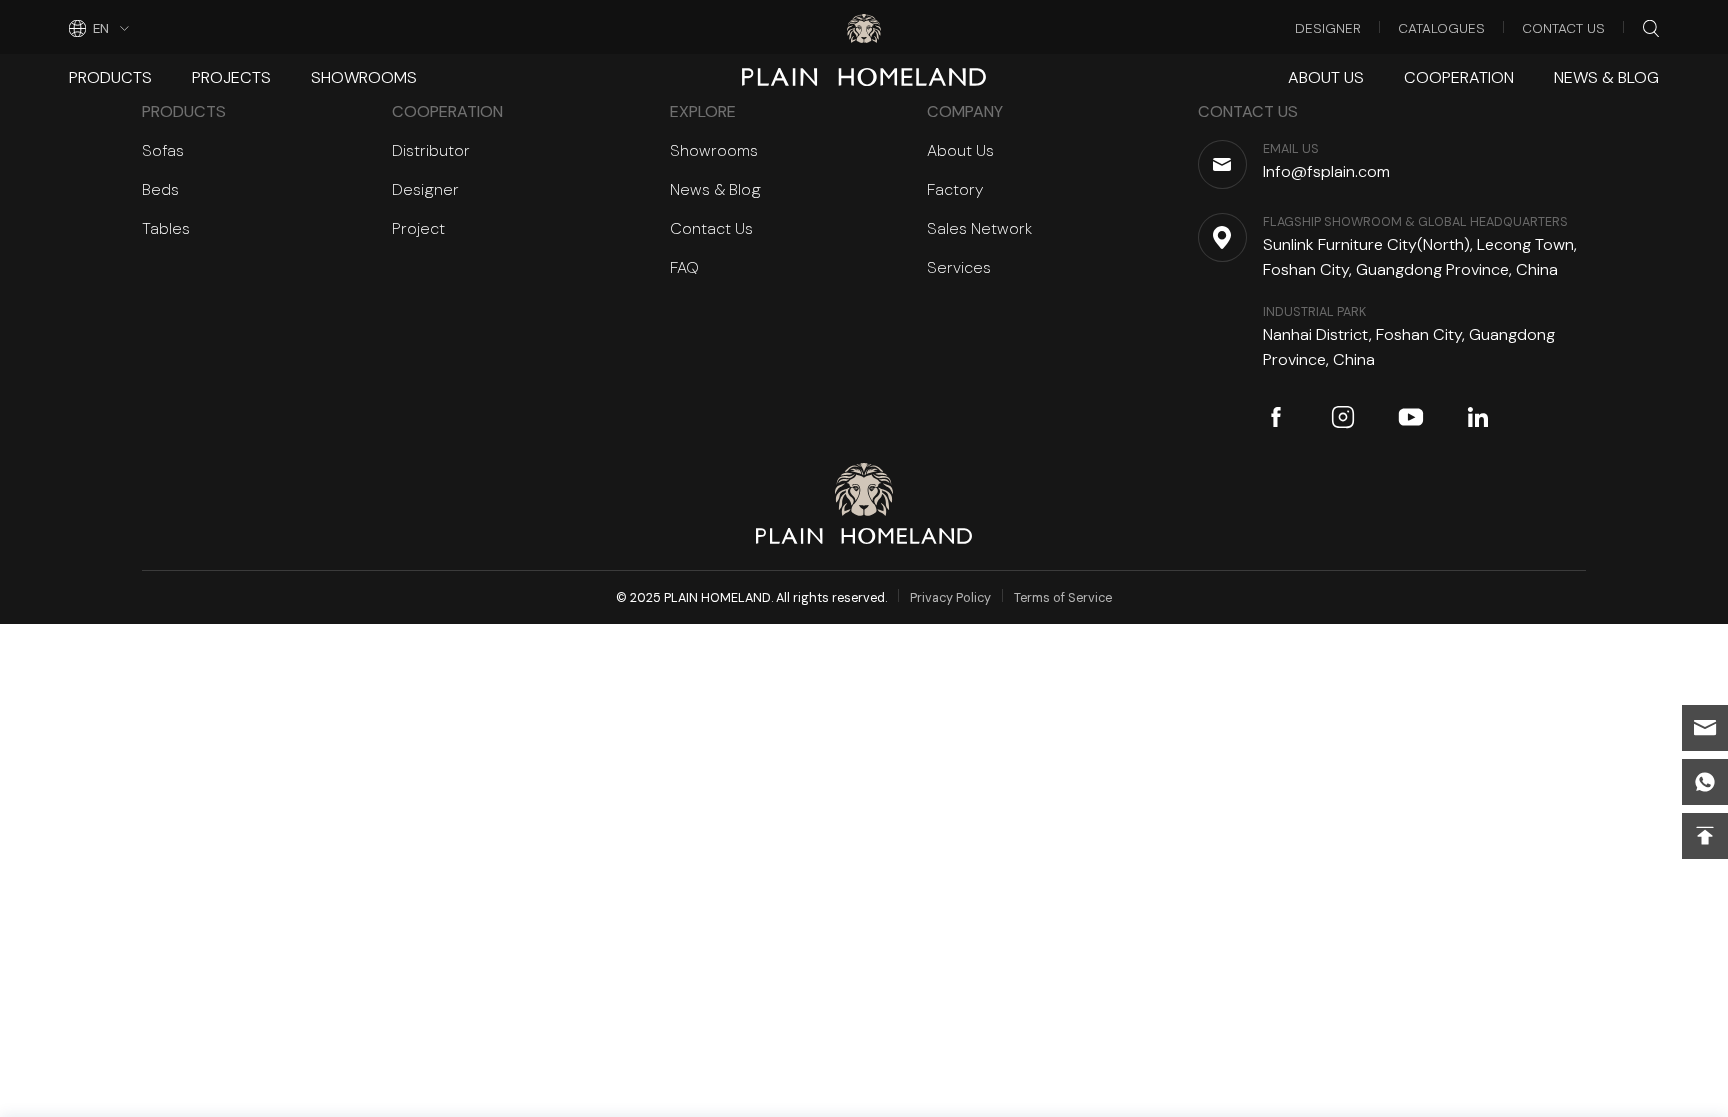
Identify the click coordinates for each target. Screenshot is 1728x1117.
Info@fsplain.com (1705, 728)
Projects (231, 77)
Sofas (163, 150)
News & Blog (1606, 77)
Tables (166, 228)
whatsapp (1705, 782)
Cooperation (1459, 77)
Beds (160, 189)
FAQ (684, 267)
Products (110, 77)
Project (418, 228)
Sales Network (979, 228)
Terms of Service (1063, 597)
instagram (1343, 417)
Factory (955, 189)
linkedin (1478, 417)
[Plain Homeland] (863, 29)
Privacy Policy (950, 597)
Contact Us (1563, 28)
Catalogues (1441, 28)
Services (959, 267)
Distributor (431, 150)
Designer (1328, 28)
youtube (1411, 417)
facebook (1276, 417)
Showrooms (364, 77)
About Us (1326, 77)
